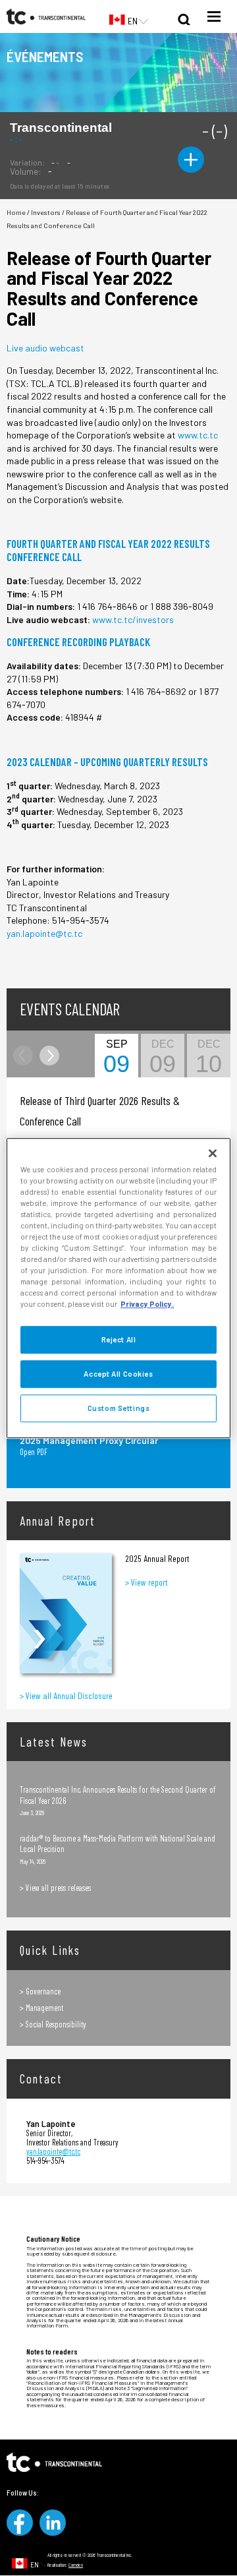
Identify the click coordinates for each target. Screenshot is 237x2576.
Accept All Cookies (118, 1374)
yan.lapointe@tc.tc (44, 933)
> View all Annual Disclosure (66, 1695)
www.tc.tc (198, 435)
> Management (41, 2008)
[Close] (213, 1153)
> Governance (40, 1991)
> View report (146, 1582)
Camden (76, 2565)
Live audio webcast (45, 348)
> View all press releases (55, 1888)
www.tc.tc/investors (133, 619)
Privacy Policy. (147, 1304)
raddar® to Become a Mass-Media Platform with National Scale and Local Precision (118, 1843)
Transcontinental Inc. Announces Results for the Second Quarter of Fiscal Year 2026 (118, 1795)
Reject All (119, 1340)
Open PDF (34, 1452)
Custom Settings (119, 1408)
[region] (118, 1288)
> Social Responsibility (53, 2024)
